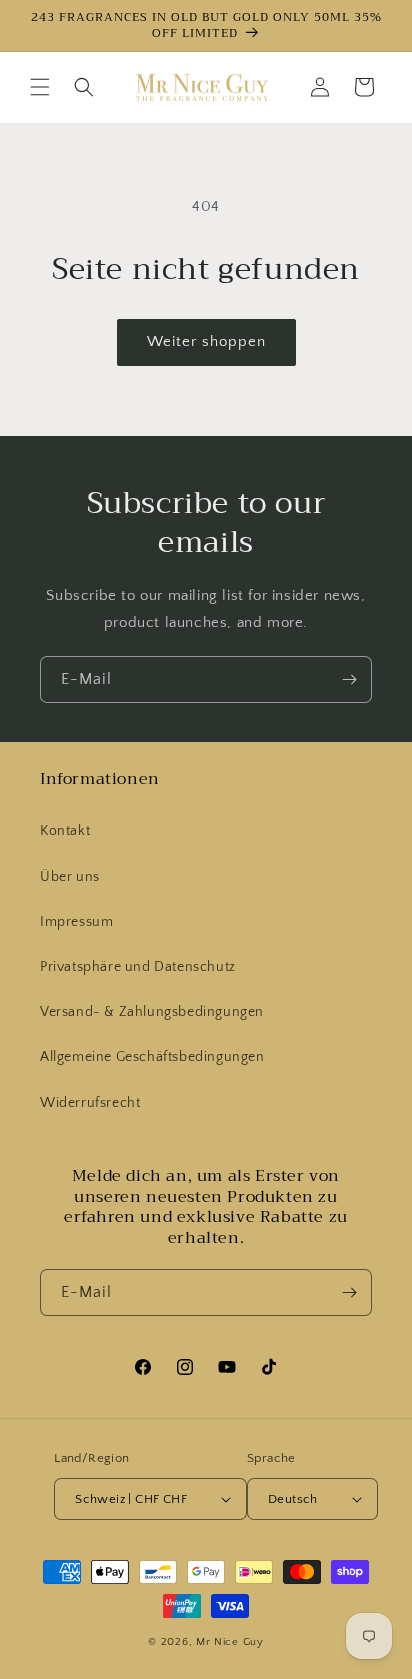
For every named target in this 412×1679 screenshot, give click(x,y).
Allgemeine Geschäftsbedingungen (152, 1057)
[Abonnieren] (349, 679)
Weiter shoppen (206, 341)
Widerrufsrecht (90, 1103)
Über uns (70, 877)
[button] (40, 87)
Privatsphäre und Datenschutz (138, 967)
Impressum (76, 922)
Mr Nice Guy (230, 1642)
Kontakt (65, 831)
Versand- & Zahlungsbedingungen (152, 1012)
